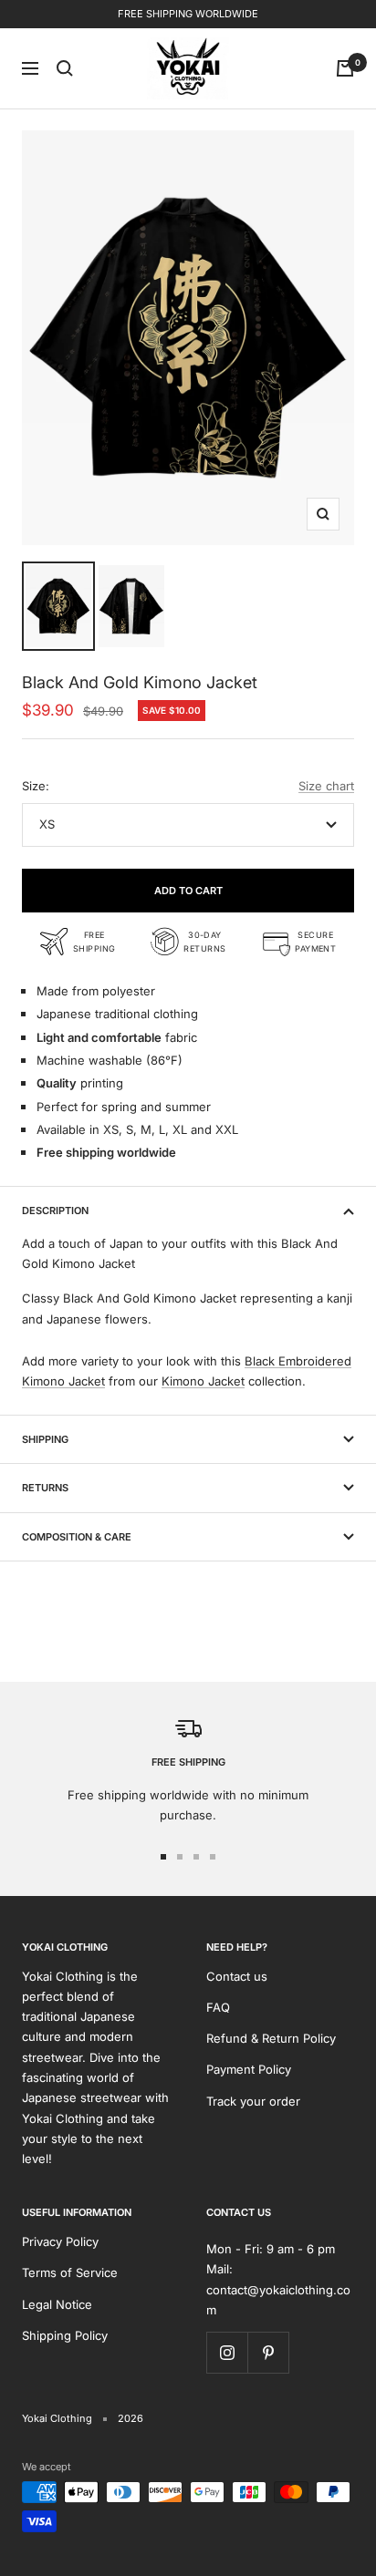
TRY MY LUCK (188, 2447)
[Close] (343, 2246)
